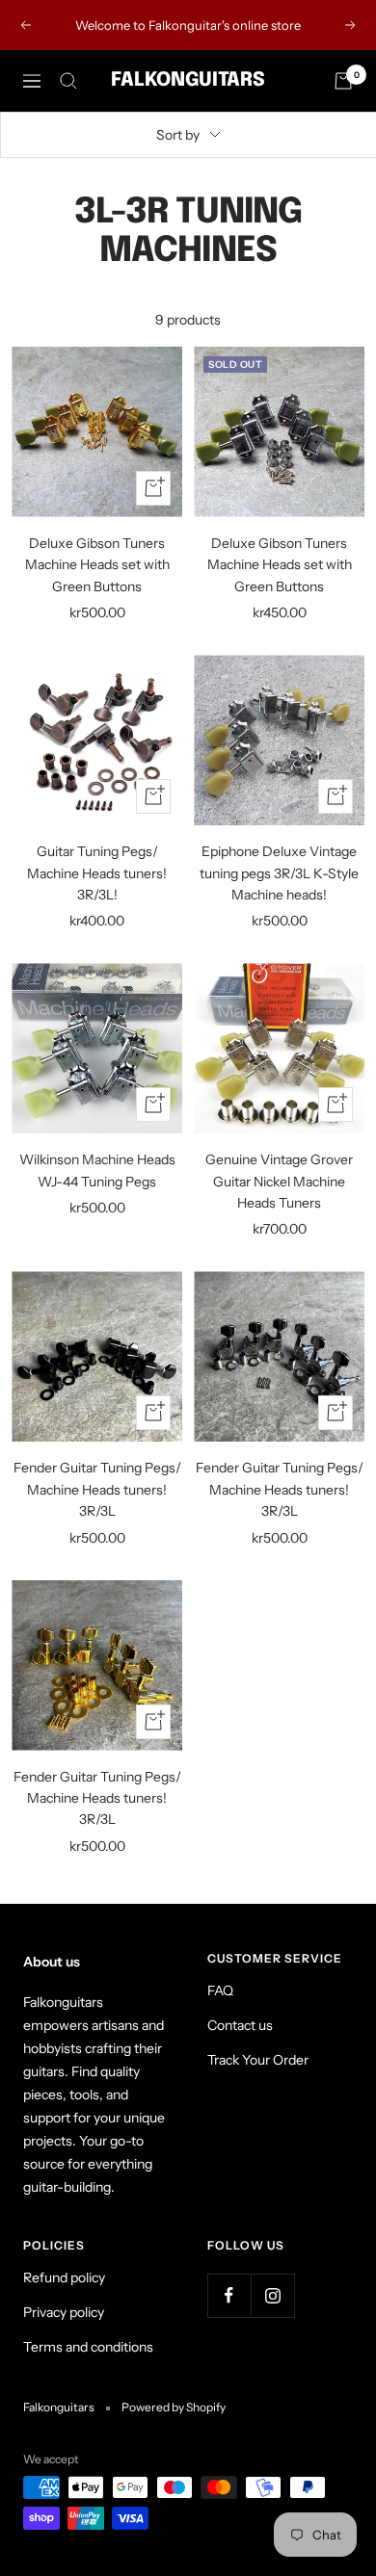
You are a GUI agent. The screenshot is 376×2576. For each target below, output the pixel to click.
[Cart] (343, 81)
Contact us (240, 2025)
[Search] (68, 81)
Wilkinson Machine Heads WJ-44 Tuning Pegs (97, 1170)
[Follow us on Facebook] (229, 2295)
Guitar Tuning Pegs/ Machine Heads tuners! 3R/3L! (97, 873)
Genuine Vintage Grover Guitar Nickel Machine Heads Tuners (279, 1181)
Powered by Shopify (174, 2407)
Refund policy (64, 2277)
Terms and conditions (88, 2347)
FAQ (220, 1991)
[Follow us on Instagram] (272, 2295)
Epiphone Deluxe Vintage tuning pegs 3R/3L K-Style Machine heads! (279, 873)
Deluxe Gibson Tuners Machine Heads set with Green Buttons (97, 565)
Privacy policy (64, 2312)
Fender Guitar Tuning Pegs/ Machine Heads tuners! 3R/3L (97, 1489)
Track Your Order (258, 2060)
